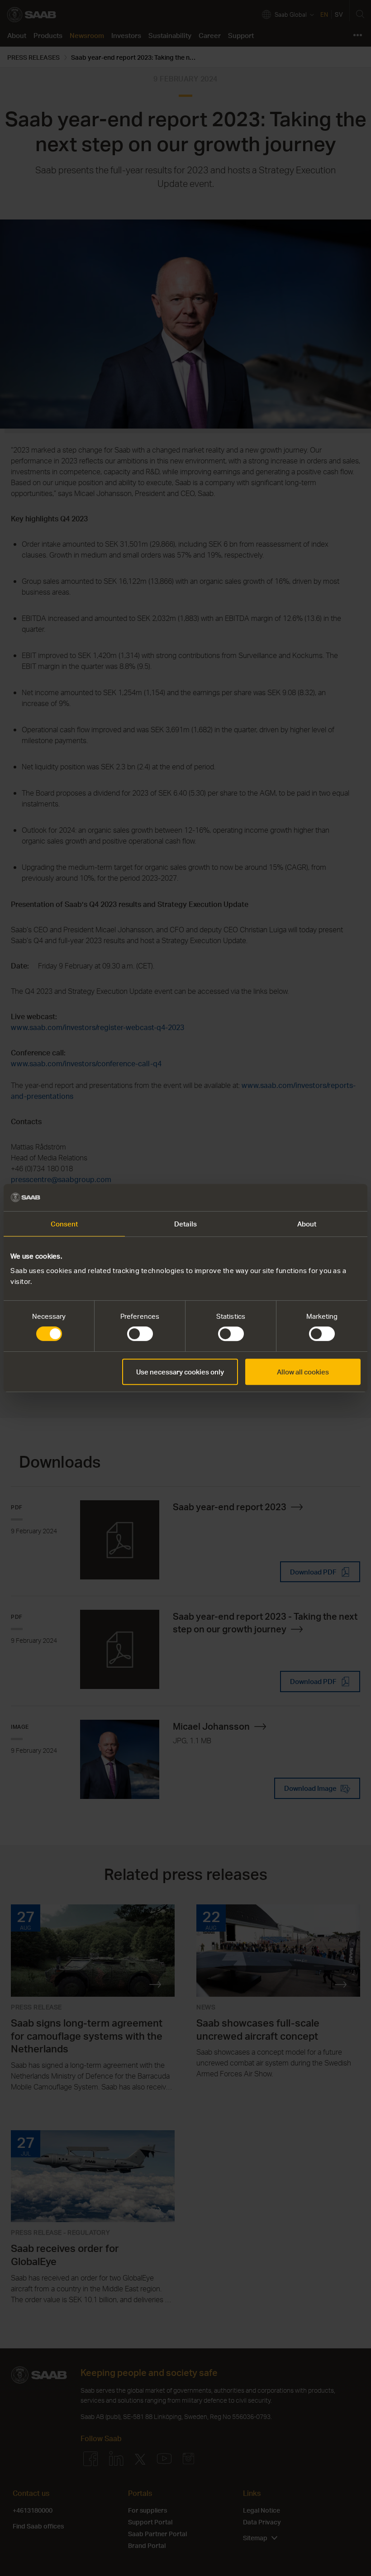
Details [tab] (185, 1224)
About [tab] (307, 1224)
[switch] (140, 1334)
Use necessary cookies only (180, 1372)
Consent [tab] (64, 1224)
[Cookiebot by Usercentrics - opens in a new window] (321, 1197)
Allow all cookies (303, 1372)
